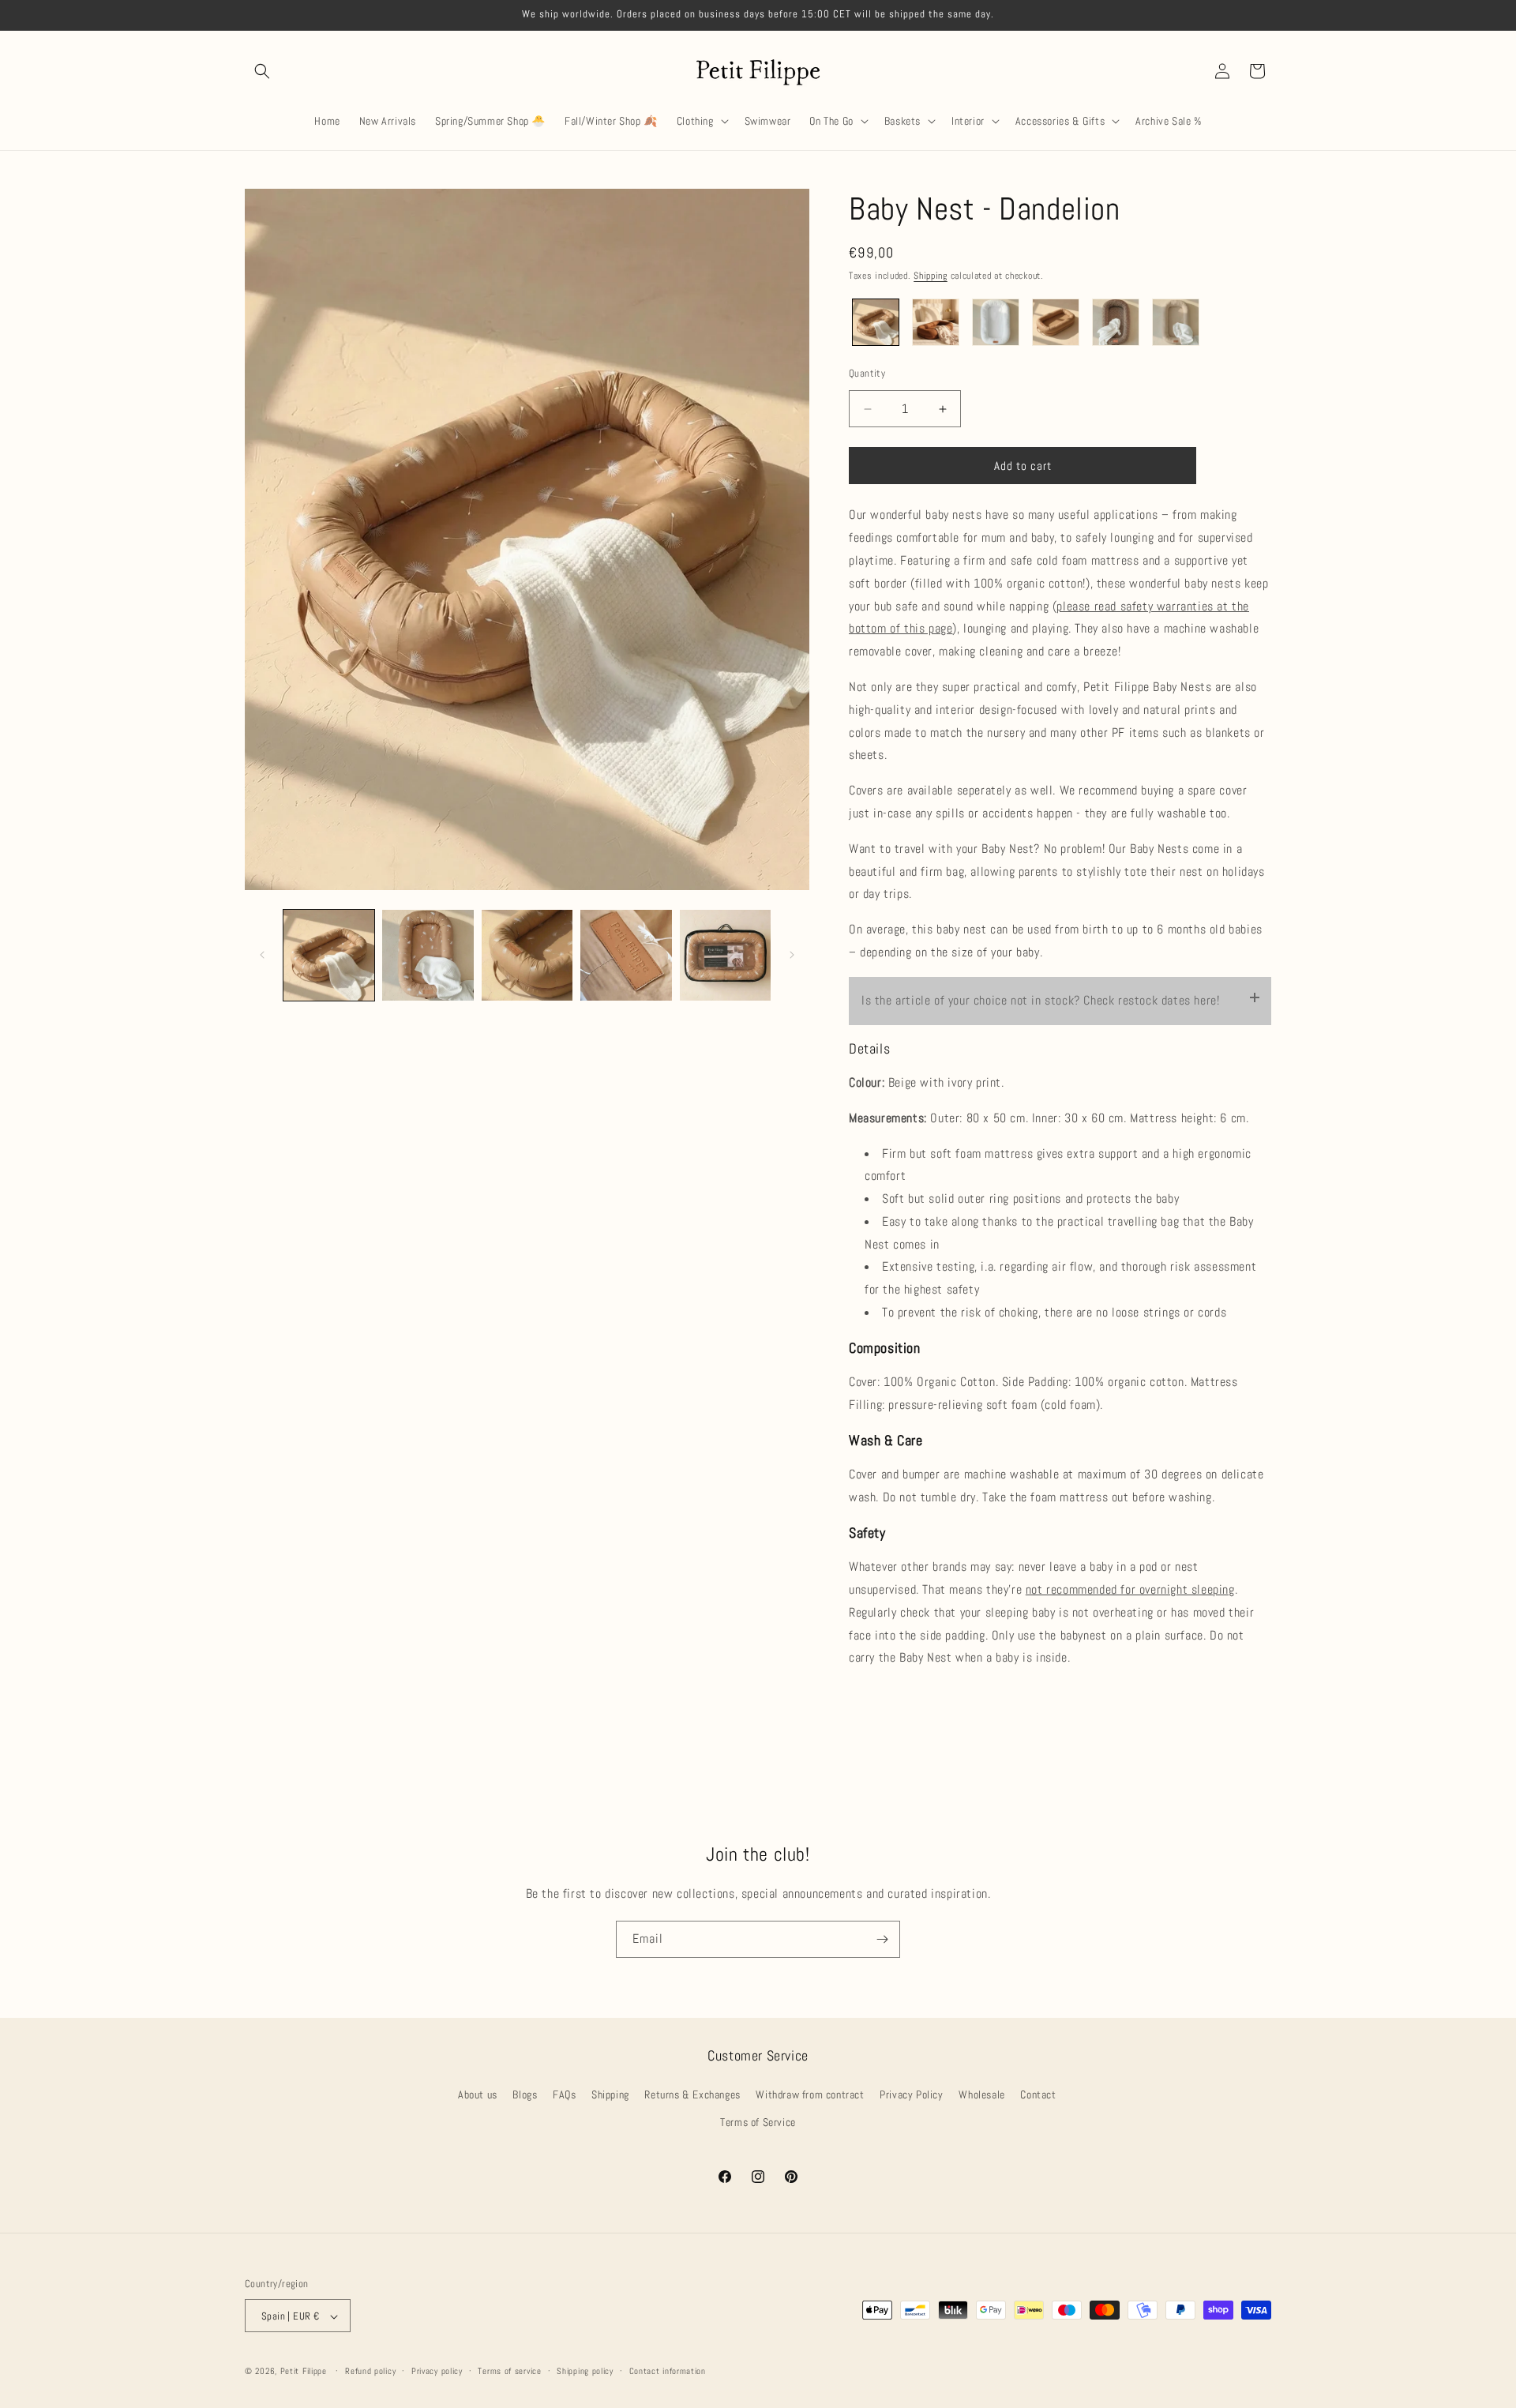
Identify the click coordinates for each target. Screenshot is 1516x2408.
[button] (262, 71)
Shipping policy (585, 2371)
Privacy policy (437, 2371)
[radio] (876, 322)
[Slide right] (792, 955)
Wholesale (981, 2094)
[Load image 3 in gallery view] (527, 955)
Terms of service (509, 2371)
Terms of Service (758, 2122)
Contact (1038, 2094)
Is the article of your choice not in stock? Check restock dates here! (1040, 1000)
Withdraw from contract (810, 2094)
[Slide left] (262, 955)
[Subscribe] (882, 1939)
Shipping (931, 276)
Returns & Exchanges (692, 2094)
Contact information (668, 2371)
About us (478, 2094)
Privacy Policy (911, 2094)
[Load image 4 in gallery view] (626, 955)
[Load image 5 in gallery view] (725, 955)
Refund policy (370, 2371)
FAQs (564, 2094)
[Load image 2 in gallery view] (428, 955)
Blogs (525, 2094)
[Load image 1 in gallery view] (329, 955)
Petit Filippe (304, 2372)
